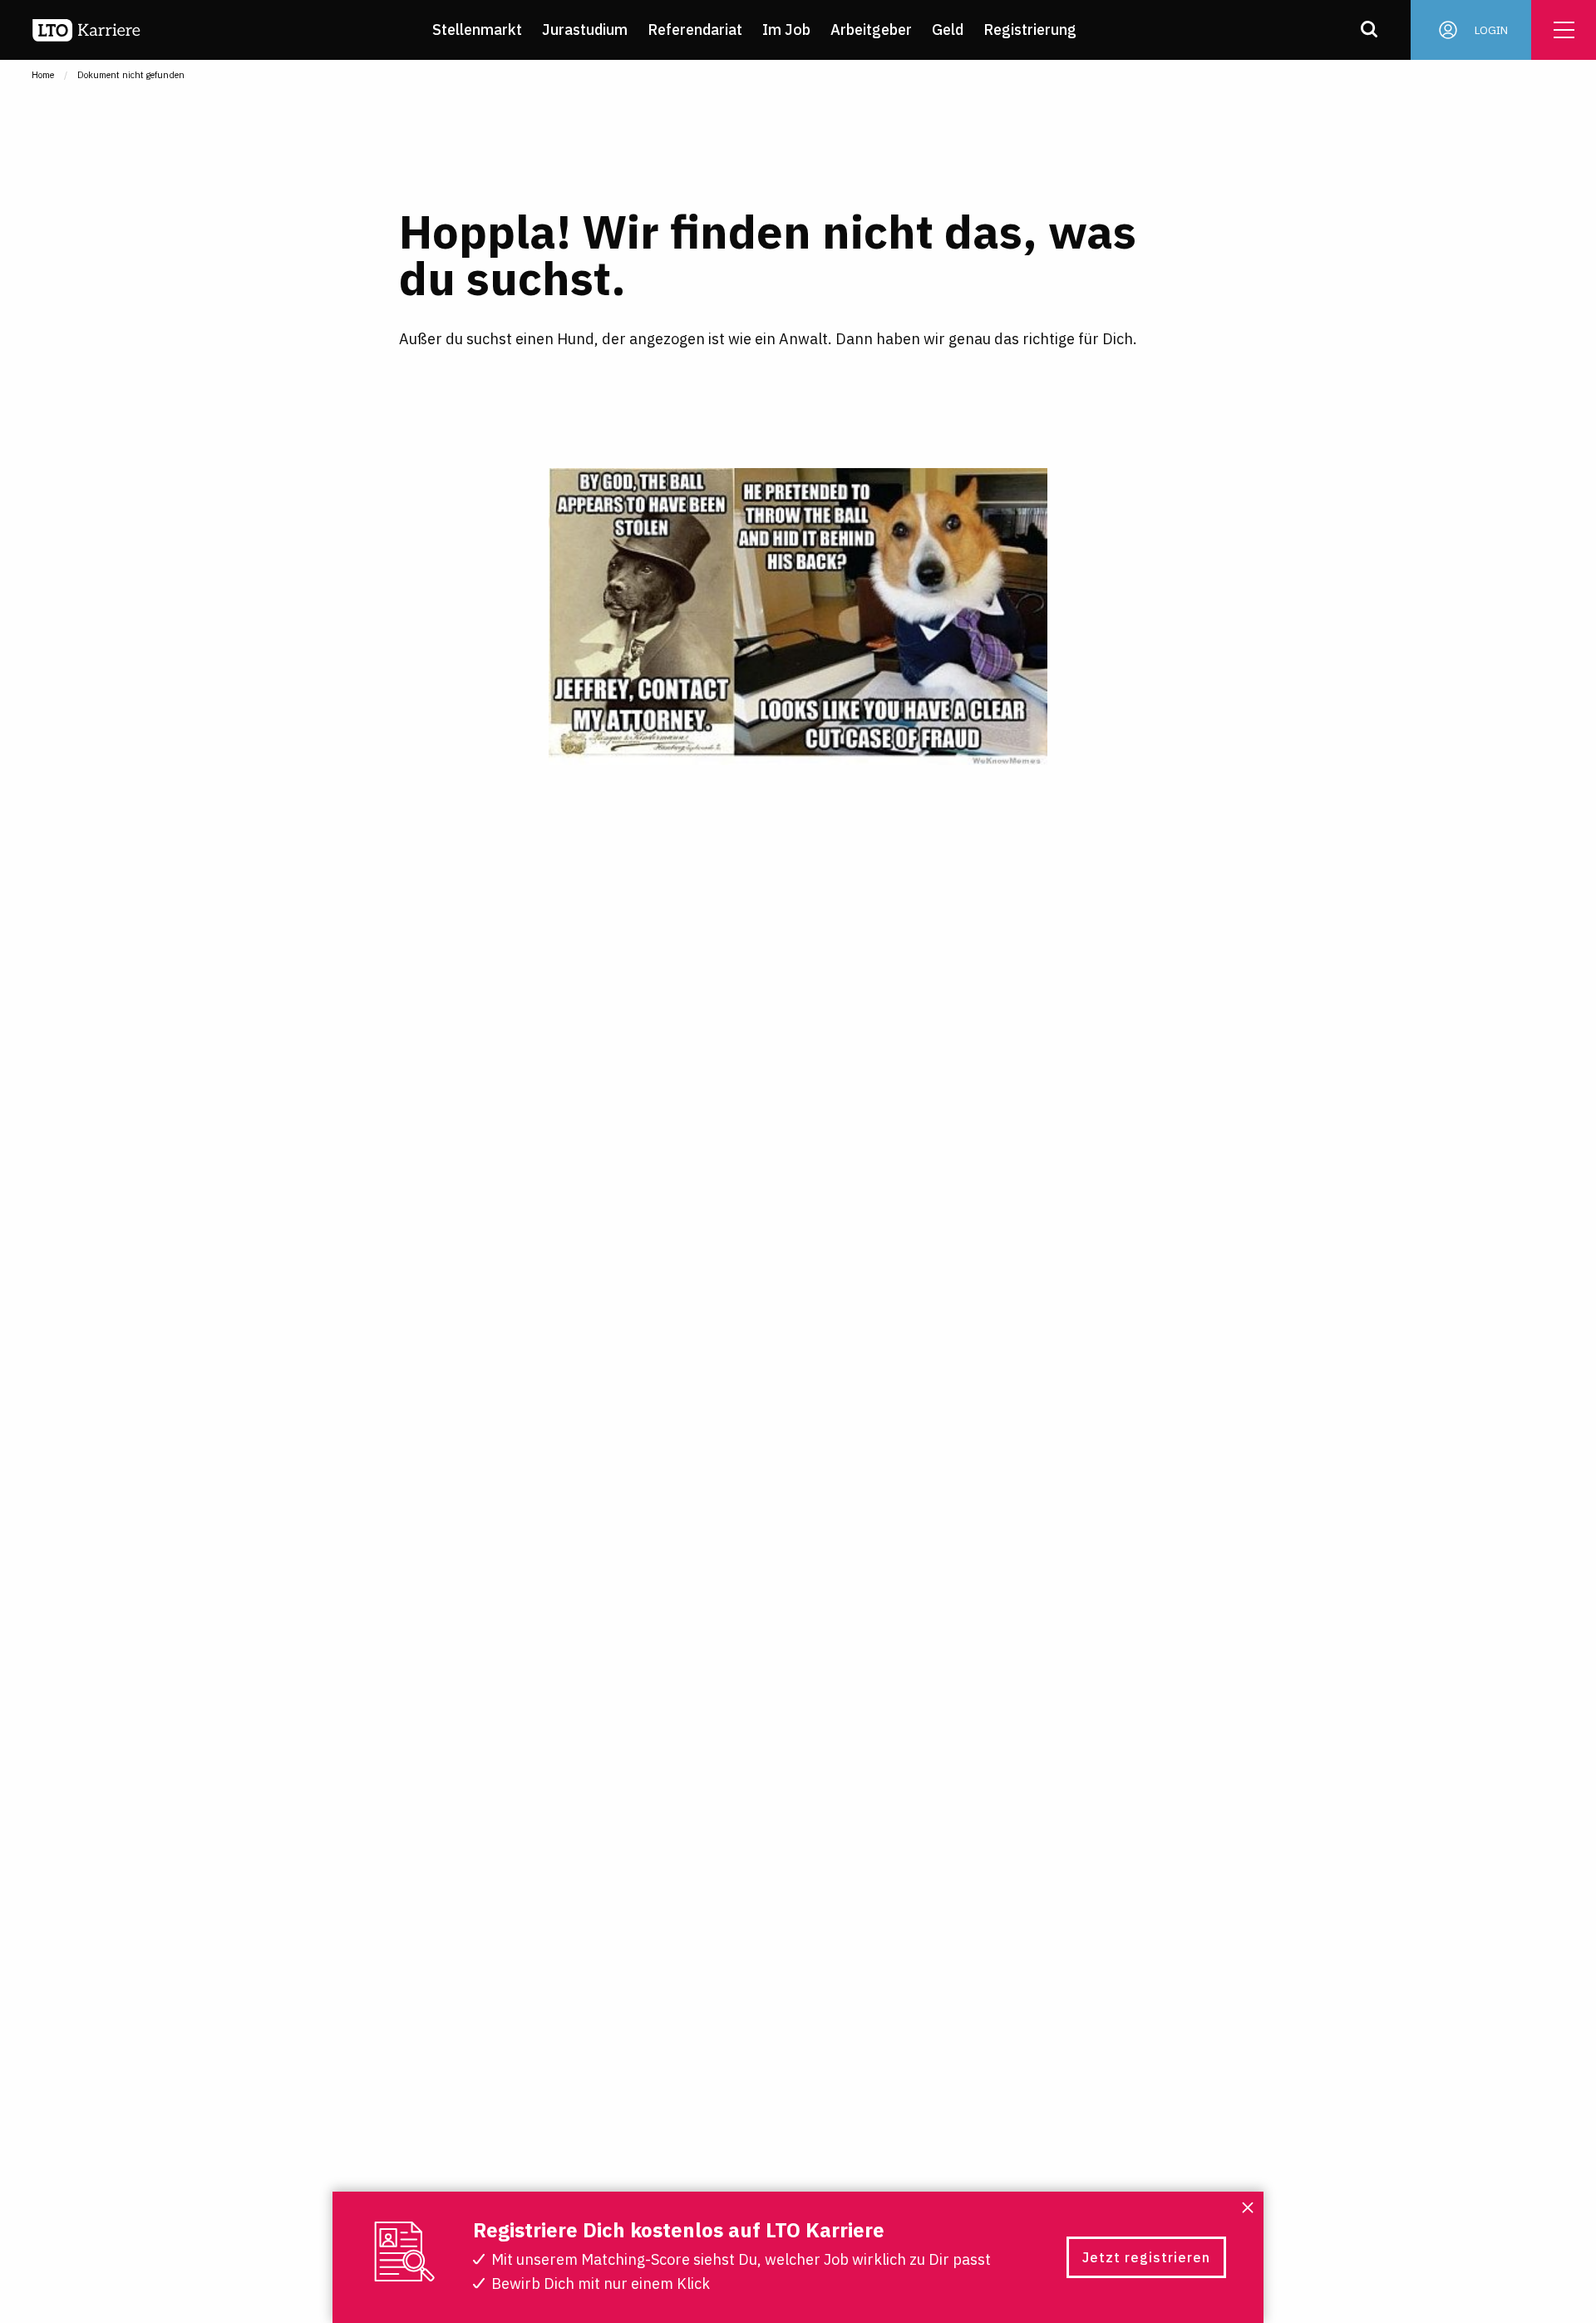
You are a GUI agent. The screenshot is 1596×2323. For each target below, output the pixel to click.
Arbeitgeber (871, 30)
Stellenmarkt (477, 30)
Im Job (786, 30)
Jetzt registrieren (1146, 2257)
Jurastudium (585, 30)
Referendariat (695, 30)
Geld (948, 30)
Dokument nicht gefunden (131, 75)
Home (43, 75)
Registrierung (1030, 30)
